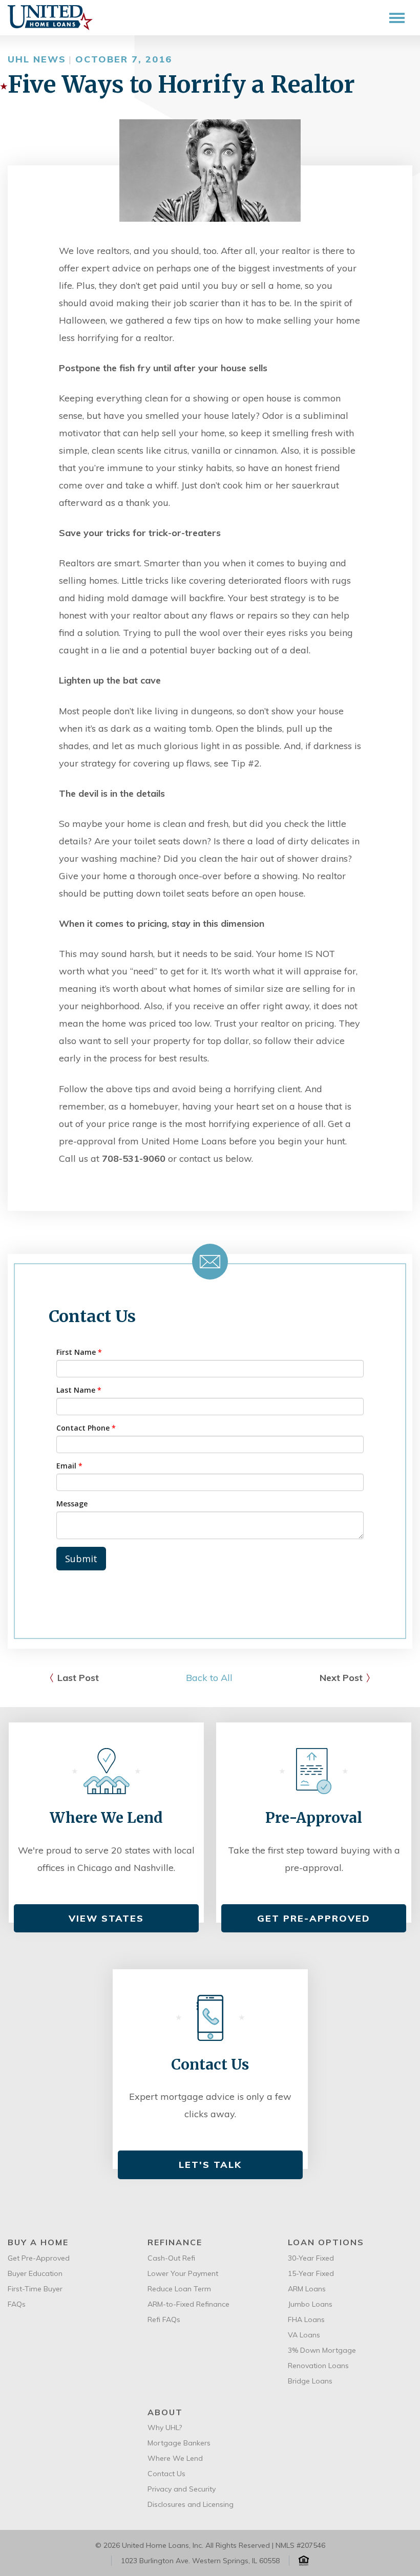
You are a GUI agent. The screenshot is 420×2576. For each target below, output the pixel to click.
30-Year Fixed (311, 2258)
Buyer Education (35, 2273)
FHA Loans (306, 2319)
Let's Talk (210, 2165)
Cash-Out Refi (171, 2258)
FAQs (17, 2304)
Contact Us (166, 2474)
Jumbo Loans (310, 2304)
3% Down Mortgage (322, 2350)
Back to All (209, 1678)
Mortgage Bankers (179, 2443)
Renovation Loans (318, 2366)
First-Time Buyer (35, 2289)
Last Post (78, 1678)
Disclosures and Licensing (191, 2504)
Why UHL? (165, 2428)
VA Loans (304, 2335)
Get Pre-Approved (314, 1918)
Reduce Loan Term (179, 2289)
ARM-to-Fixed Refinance (188, 2304)
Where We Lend (175, 2458)
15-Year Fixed (311, 2273)
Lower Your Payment (183, 2273)
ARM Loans (307, 2289)
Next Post (341, 1678)
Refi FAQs (164, 2319)
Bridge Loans (310, 2381)
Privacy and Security (182, 2489)
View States (106, 1918)
